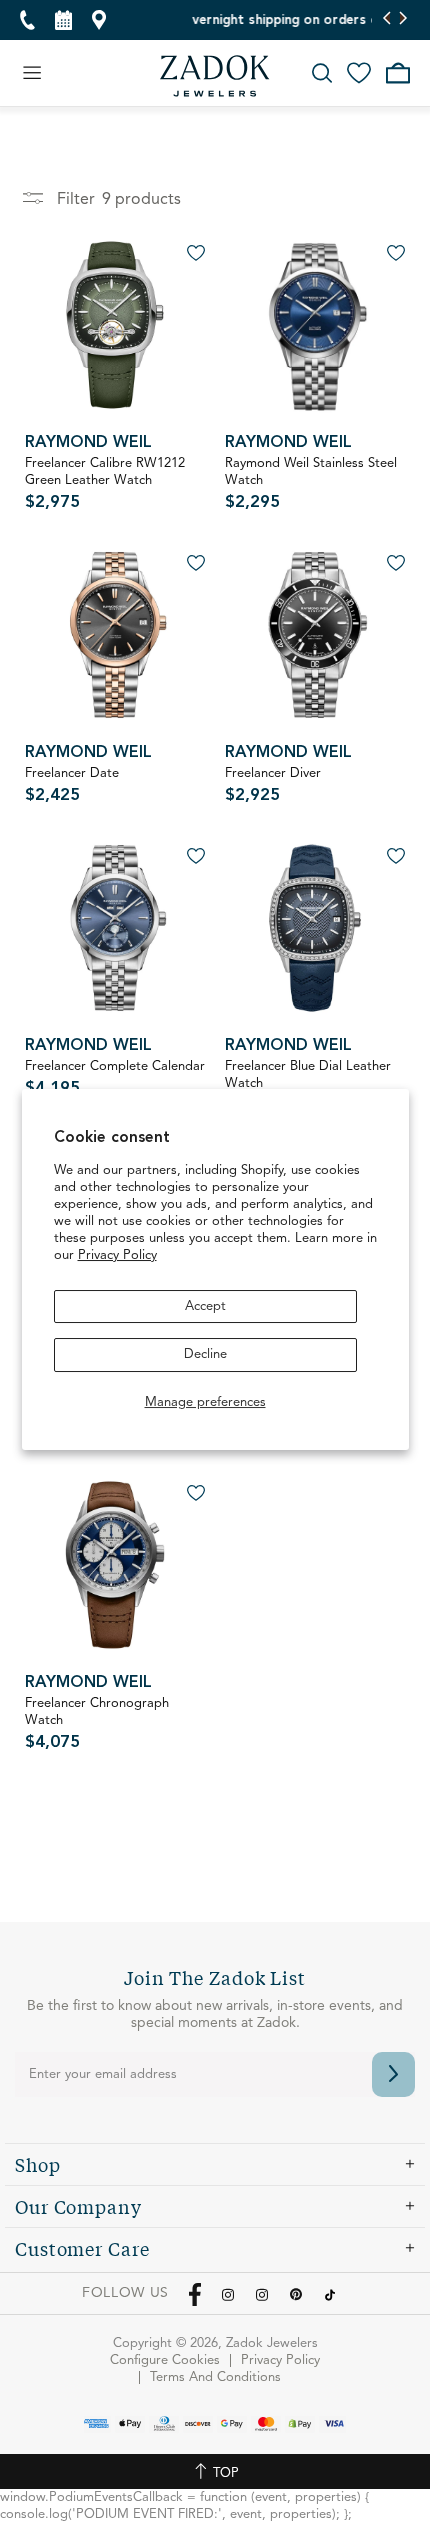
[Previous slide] (387, 20)
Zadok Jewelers (215, 76)
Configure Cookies (165, 2360)
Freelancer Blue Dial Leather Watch (308, 1087)
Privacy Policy (117, 1255)
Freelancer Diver (273, 785)
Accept (205, 1306)
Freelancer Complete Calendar (115, 1078)
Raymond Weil (88, 443)
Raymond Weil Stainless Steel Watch (311, 484)
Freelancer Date (72, 785)
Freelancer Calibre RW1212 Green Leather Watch (105, 484)
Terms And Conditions (215, 2377)
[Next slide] (402, 20)
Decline (205, 1354)
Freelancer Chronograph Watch (97, 1724)
